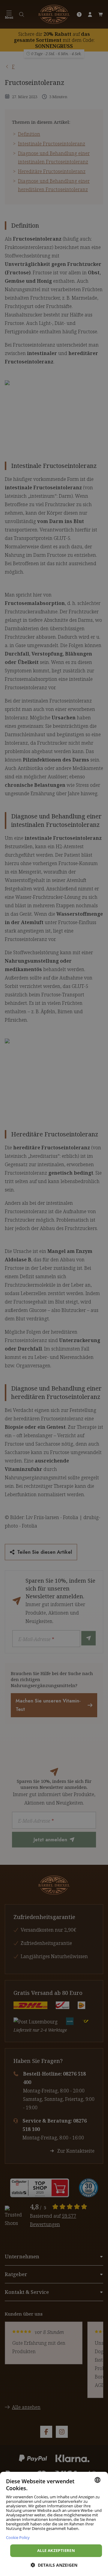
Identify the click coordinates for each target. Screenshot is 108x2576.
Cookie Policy (18, 2537)
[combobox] (97, 2480)
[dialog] (54, 2524)
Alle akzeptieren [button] (56, 2550)
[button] (54, 2565)
